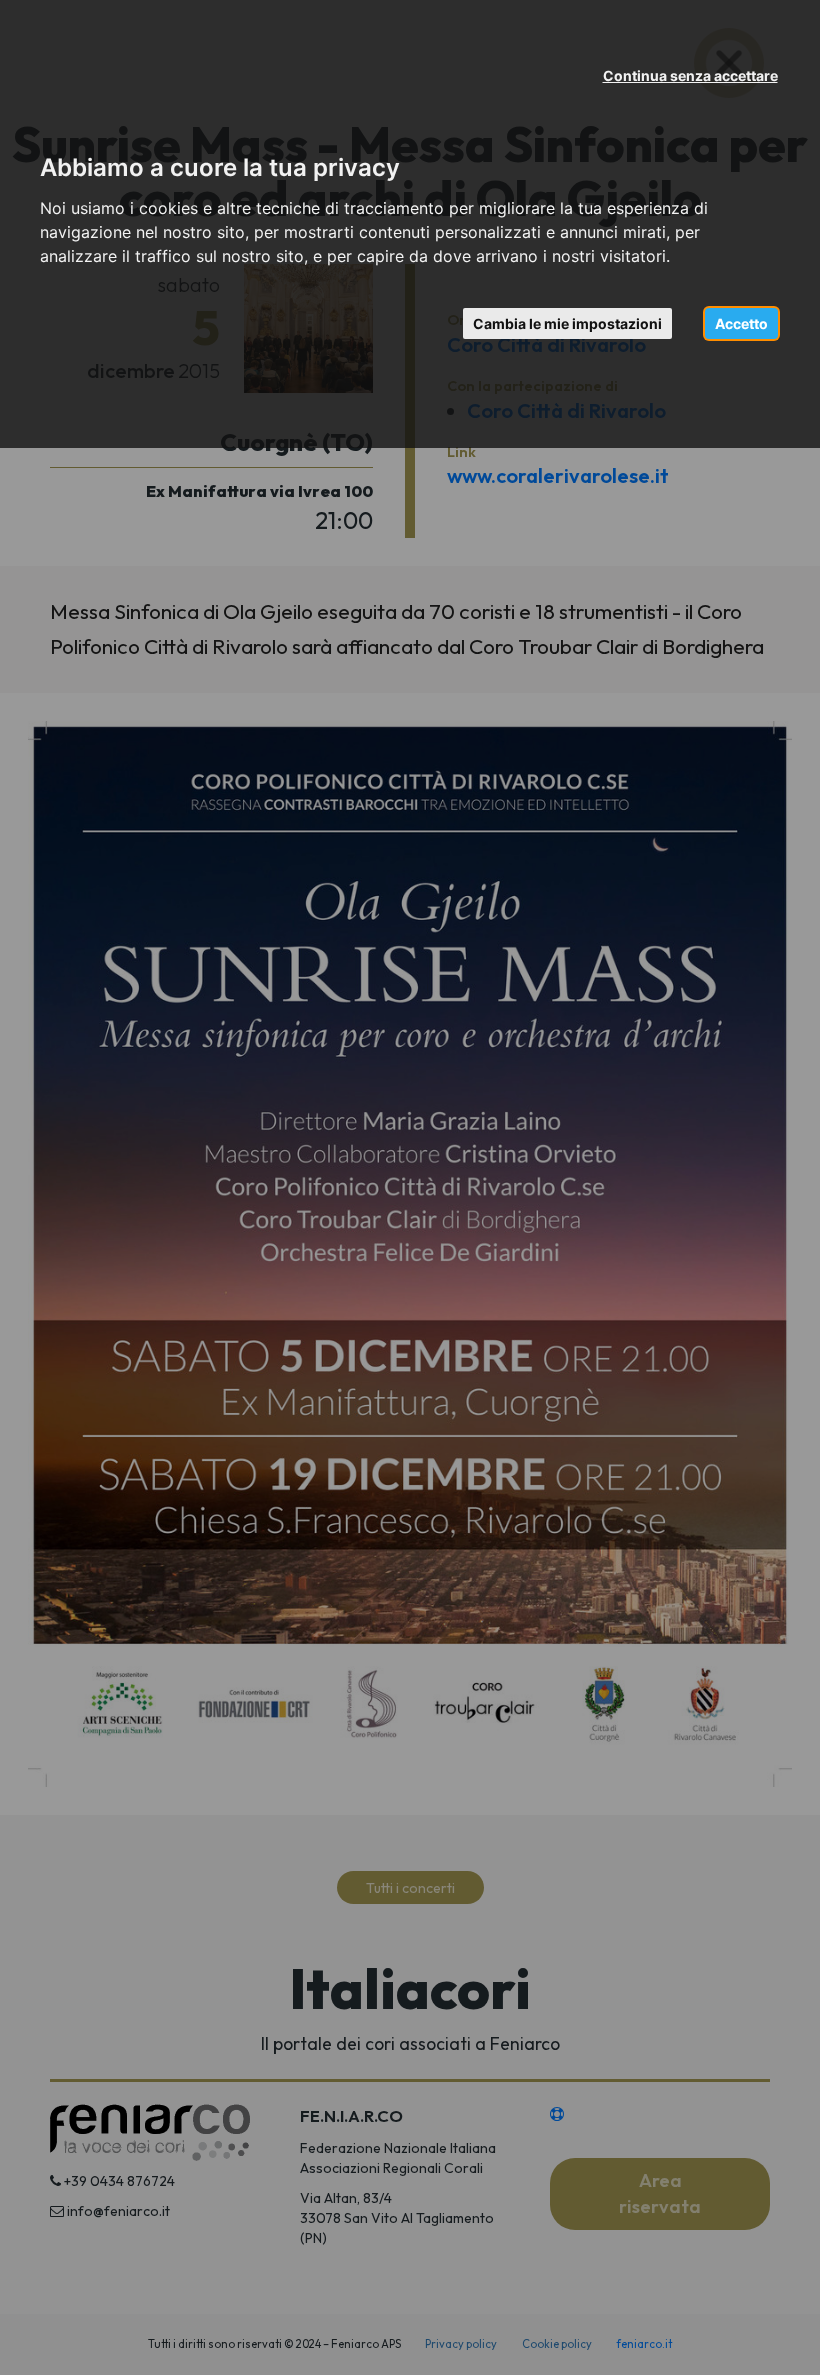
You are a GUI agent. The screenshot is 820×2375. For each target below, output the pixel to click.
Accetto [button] (741, 323)
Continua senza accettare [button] (690, 75)
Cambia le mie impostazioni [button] (567, 323)
